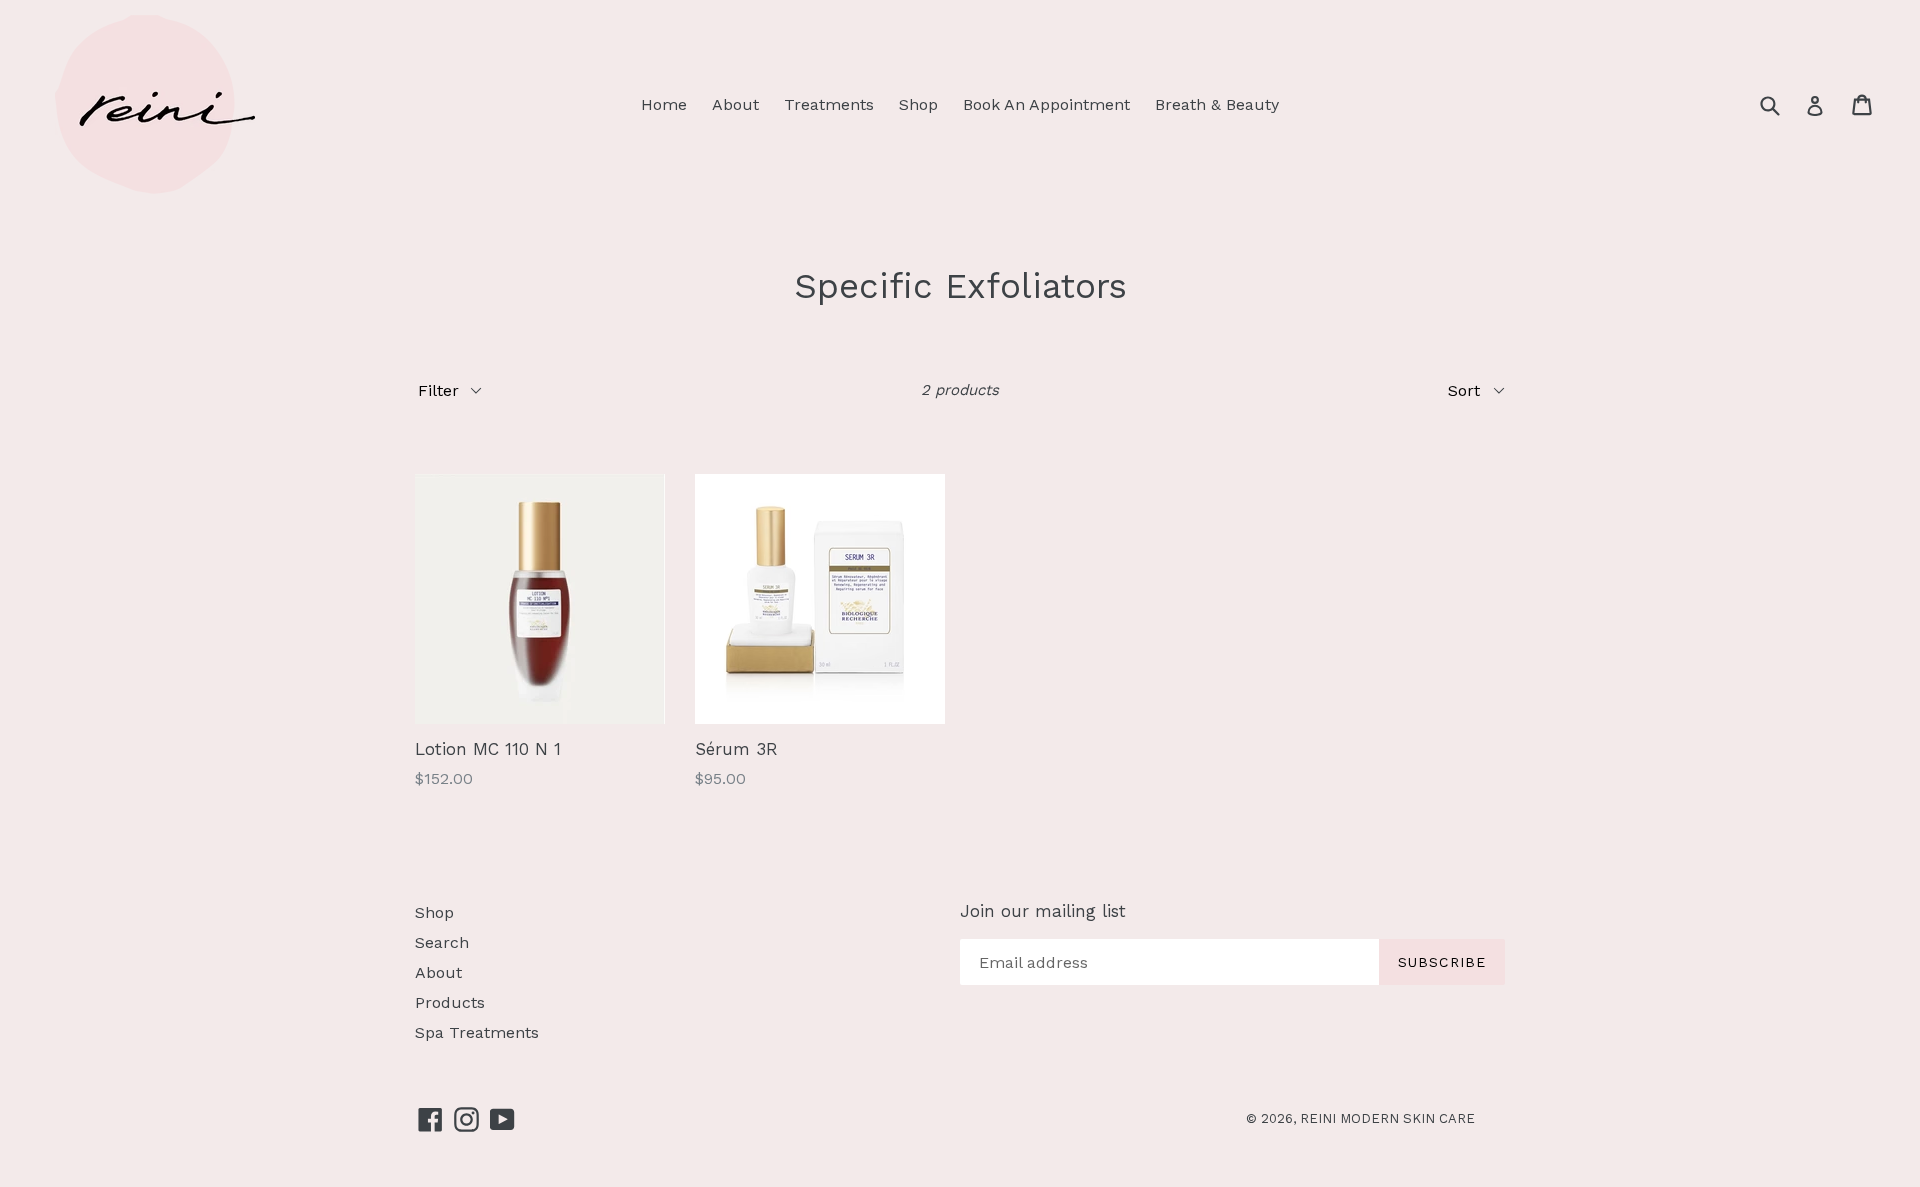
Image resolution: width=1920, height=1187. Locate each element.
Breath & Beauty (1217, 104)
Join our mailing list (1043, 911)
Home (664, 104)
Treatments (829, 104)
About (735, 104)
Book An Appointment (1046, 104)
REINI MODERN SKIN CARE (1387, 1118)
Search (442, 942)
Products (450, 1002)
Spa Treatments (477, 1032)
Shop (918, 104)
